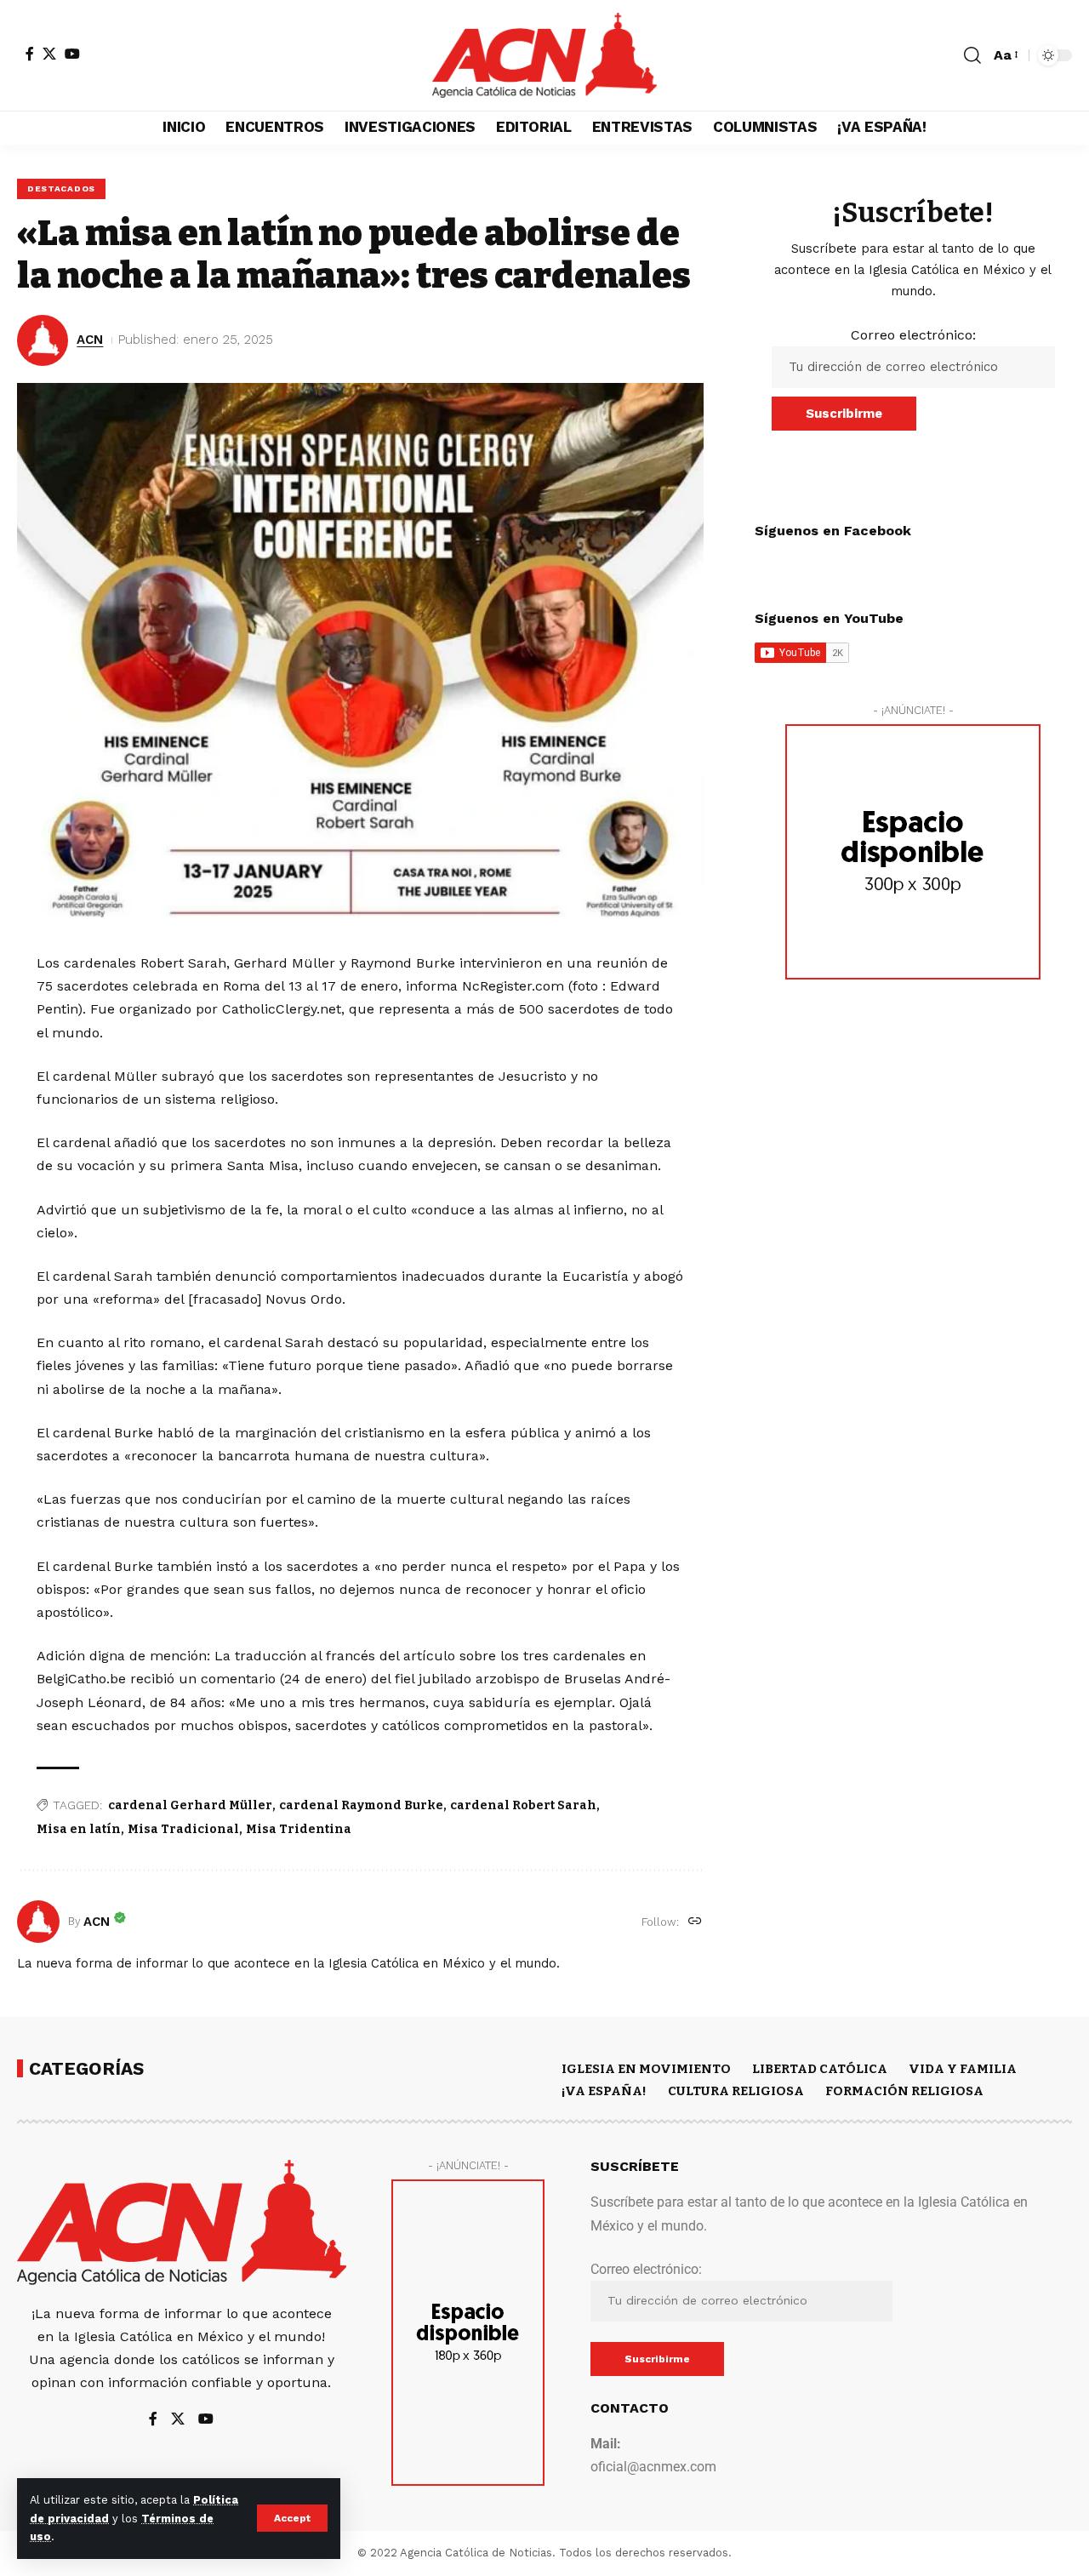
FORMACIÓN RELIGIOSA (904, 2091)
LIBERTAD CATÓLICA (820, 2069)
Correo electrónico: (913, 335)
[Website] (695, 1922)
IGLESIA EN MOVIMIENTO (646, 2069)
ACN (90, 340)
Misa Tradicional (183, 1829)
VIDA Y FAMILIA (963, 2069)
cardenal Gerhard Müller (190, 1805)
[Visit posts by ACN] (38, 1922)
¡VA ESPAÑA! (604, 2091)
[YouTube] (72, 54)
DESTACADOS (61, 188)
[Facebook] (30, 54)
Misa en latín (79, 1829)
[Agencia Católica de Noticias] (544, 55)
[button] (292, 2518)
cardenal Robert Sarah (523, 1805)
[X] (49, 54)
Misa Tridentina (299, 1829)
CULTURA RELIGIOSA (736, 2091)
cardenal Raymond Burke (361, 1805)
